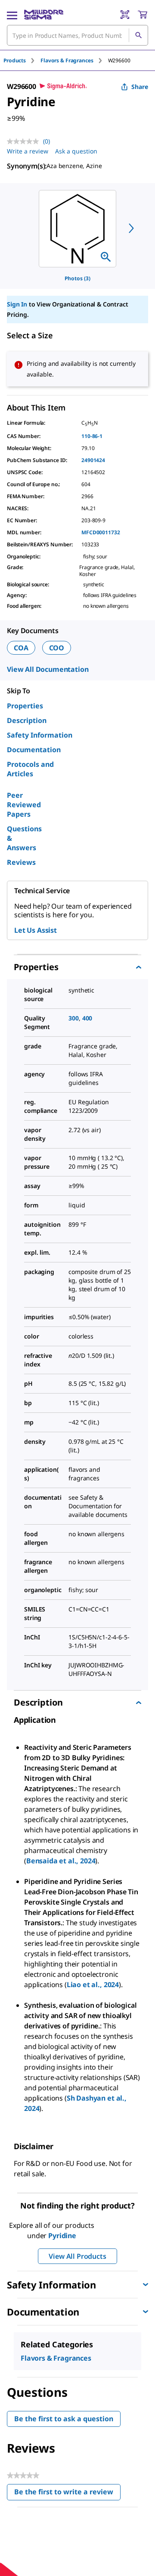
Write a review (28, 151)
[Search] (138, 35)
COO (57, 648)
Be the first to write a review (67, 2494)
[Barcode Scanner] (125, 15)
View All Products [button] (77, 2256)
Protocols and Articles (30, 769)
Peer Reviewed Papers (24, 805)
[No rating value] (25, 141)
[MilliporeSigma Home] (44, 15)
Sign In (17, 304)
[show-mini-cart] (143, 15)
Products (15, 60)
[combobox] (77, 35)
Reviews (21, 862)
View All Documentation (48, 669)
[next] (131, 228)
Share (140, 87)
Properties (25, 706)
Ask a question (76, 151)
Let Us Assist (36, 930)
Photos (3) (77, 278)
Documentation (34, 750)
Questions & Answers (24, 838)
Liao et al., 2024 (93, 1985)
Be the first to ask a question (64, 2419)
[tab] (22, 60)
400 (87, 1018)
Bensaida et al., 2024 (61, 1861)
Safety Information (40, 735)
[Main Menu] (12, 15)
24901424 (93, 460)
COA (21, 648)
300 (74, 1018)
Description (27, 720)
